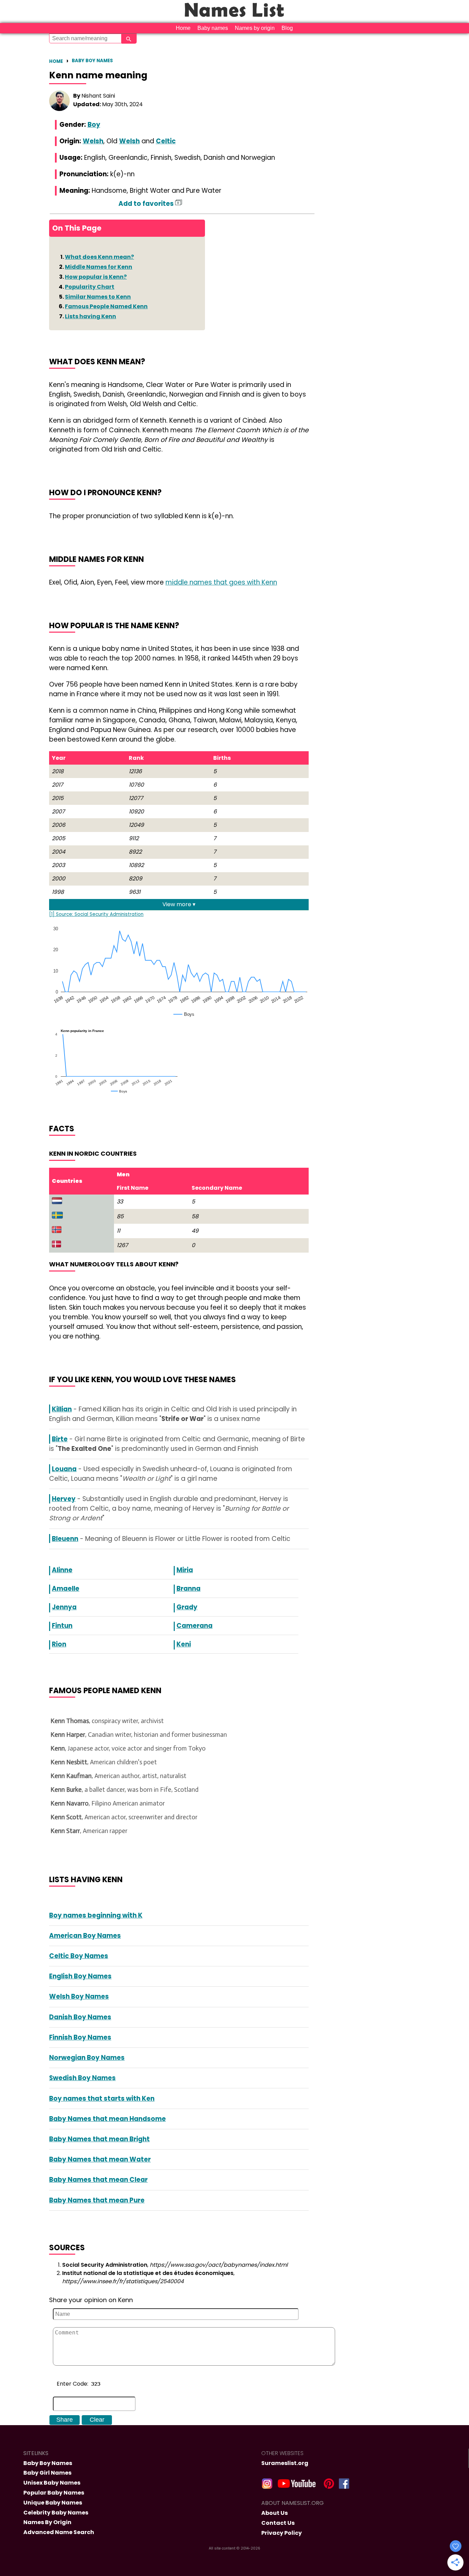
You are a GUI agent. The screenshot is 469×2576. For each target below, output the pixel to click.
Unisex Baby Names (52, 2483)
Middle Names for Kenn (99, 267)
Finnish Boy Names (80, 2037)
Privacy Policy (282, 2533)
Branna (188, 1589)
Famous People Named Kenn (106, 306)
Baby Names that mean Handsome (107, 2119)
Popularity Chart (90, 287)
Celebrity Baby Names (56, 2513)
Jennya (64, 1607)
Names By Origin (47, 2522)
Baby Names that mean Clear (98, 2180)
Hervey (64, 1499)
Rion (59, 1644)
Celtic (166, 141)
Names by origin (255, 28)
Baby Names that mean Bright (99, 2139)
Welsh (93, 141)
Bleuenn (65, 1539)
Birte (60, 1439)
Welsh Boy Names (79, 1996)
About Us (274, 2513)
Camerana (195, 1626)
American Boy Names (85, 1936)
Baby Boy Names (92, 61)
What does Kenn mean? (99, 257)
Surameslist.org (285, 2463)
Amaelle (66, 1589)
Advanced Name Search (59, 2532)
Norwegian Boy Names (87, 2058)
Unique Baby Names (53, 2503)
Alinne (62, 1570)
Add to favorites (147, 204)
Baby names (213, 28)
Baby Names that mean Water (100, 2159)
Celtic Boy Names (79, 1956)
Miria (185, 1570)
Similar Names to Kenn (98, 297)
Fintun (62, 1626)
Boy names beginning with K (96, 1915)
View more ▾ (179, 904)
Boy (94, 125)
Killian (62, 1409)
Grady (187, 1607)
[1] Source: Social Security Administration (96, 914)
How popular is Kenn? (96, 277)
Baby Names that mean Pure (97, 2200)
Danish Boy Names (80, 2017)
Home (183, 28)
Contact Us (278, 2523)
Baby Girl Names (47, 2473)
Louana (64, 1469)
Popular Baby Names (54, 2493)
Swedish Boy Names (82, 2078)
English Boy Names (80, 1976)
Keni (184, 1644)
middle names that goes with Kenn (221, 582)
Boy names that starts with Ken (102, 2098)
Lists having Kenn (90, 316)
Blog (287, 28)
